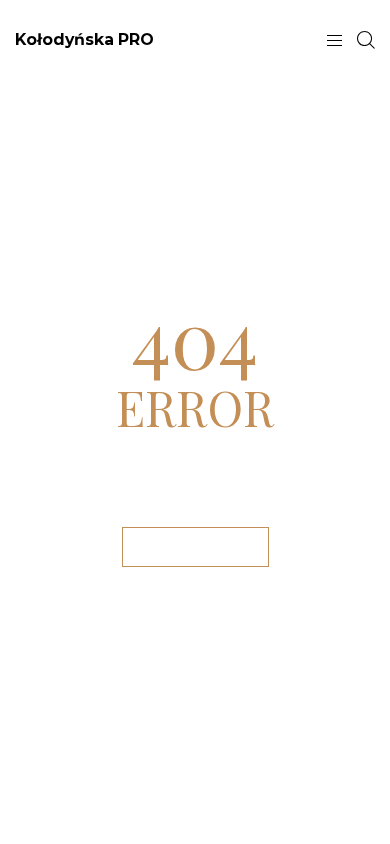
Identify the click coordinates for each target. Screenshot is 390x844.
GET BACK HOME (195, 546)
